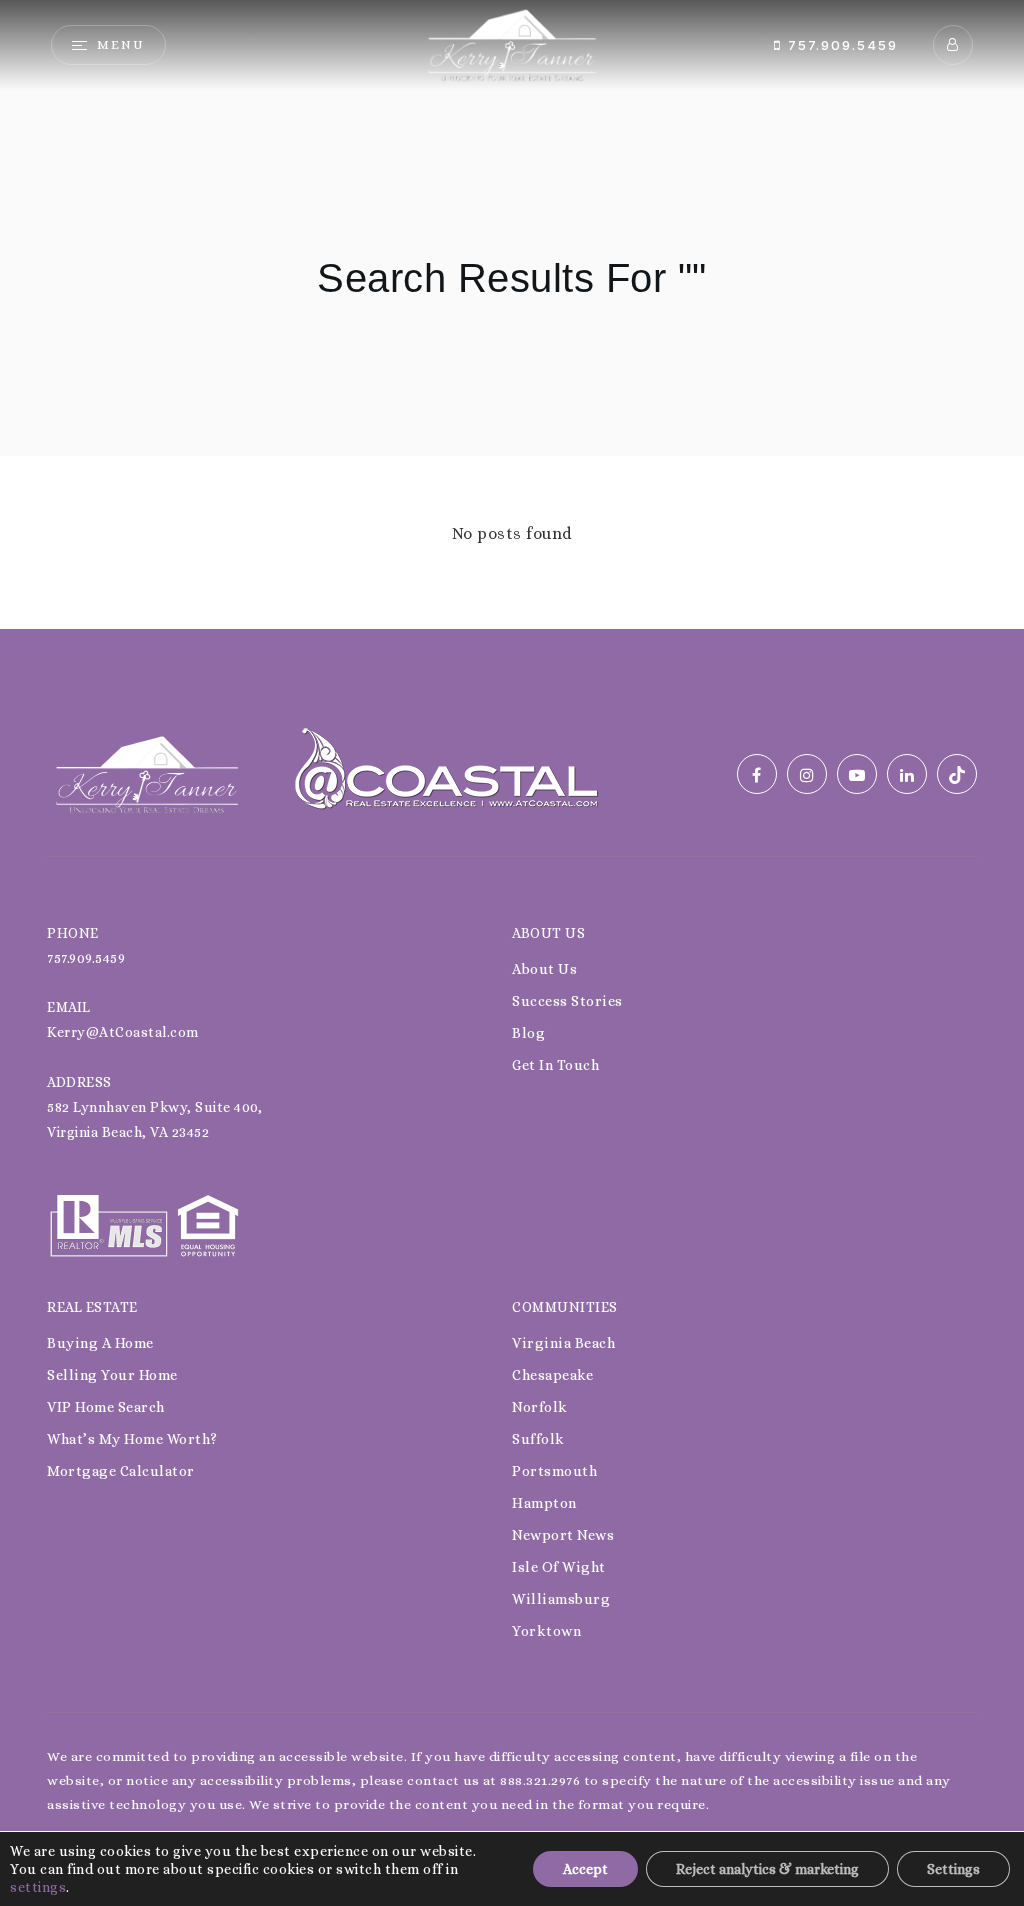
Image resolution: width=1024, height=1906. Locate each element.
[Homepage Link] (512, 43)
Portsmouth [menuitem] (554, 1471)
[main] (512, 314)
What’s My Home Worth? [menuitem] (132, 1439)
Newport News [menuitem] (563, 1535)
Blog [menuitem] (528, 1033)
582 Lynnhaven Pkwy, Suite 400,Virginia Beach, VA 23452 (154, 1119)
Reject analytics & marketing (767, 1869)
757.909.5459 (840, 45)
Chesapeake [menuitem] (552, 1375)
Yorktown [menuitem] (546, 1631)
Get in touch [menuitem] (555, 1065)
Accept (585, 1869)
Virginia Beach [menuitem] (563, 1343)
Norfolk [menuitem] (540, 1407)
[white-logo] (147, 772)
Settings (953, 1869)
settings (38, 1887)
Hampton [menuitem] (544, 1503)
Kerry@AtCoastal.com (123, 1032)
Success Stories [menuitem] (567, 1001)
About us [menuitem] (544, 969)
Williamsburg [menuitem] (561, 1599)
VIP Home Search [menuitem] (106, 1407)
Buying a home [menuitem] (100, 1343)
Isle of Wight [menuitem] (559, 1567)
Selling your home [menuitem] (112, 1375)
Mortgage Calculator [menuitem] (121, 1471)
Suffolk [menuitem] (538, 1439)
